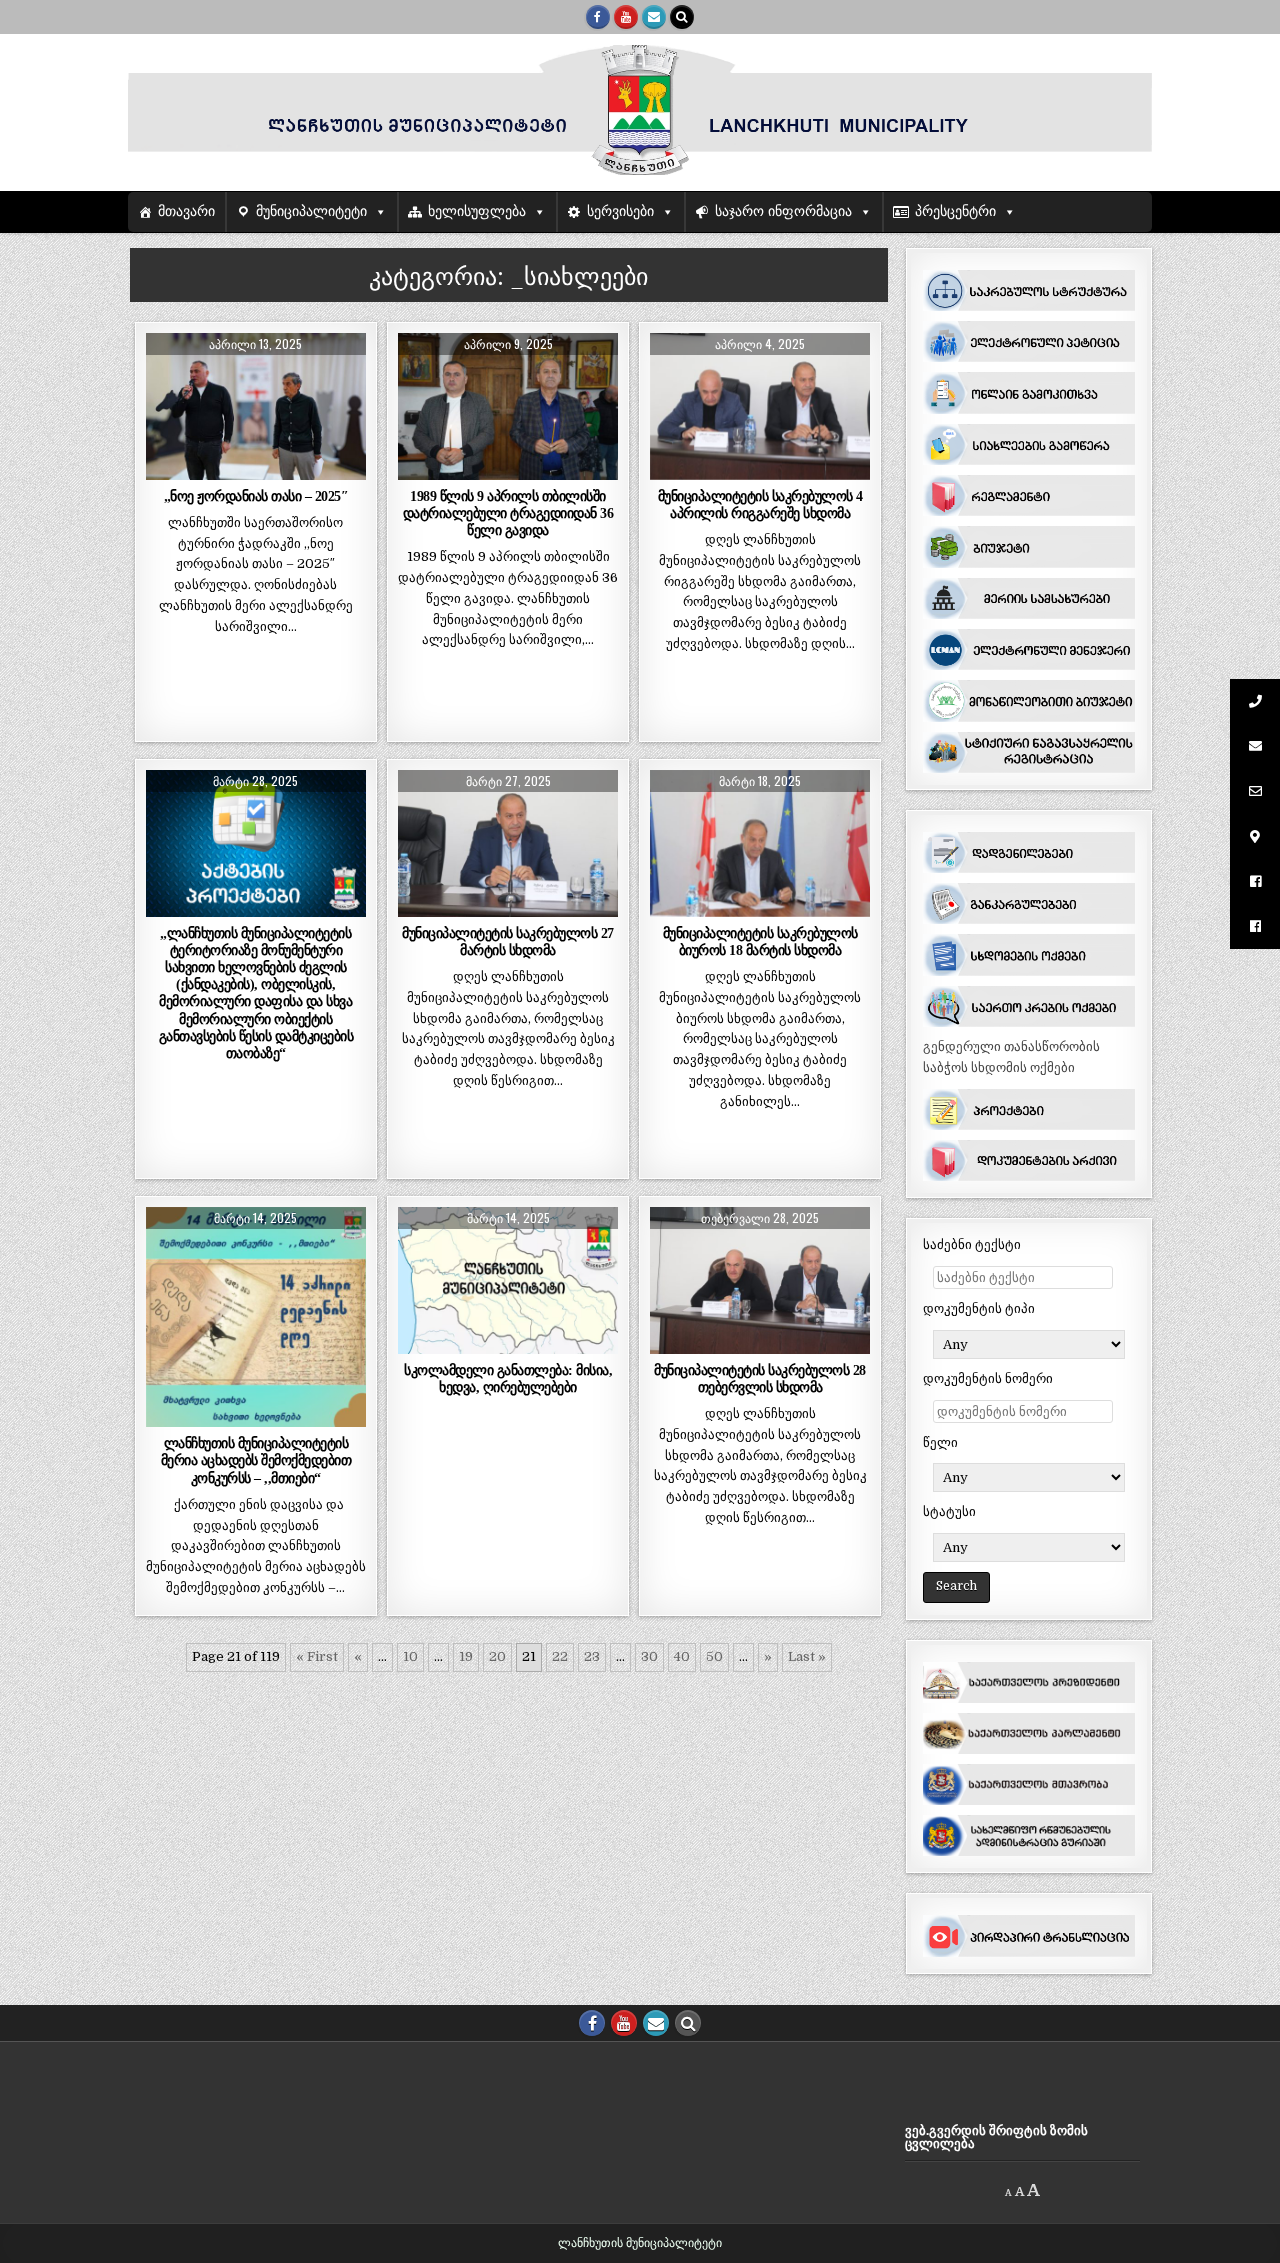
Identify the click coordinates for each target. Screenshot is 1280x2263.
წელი (940, 1442)
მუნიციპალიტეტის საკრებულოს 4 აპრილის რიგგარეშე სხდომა (760, 504)
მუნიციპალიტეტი (311, 211)
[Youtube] (626, 17)
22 (560, 1656)
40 (682, 1656)
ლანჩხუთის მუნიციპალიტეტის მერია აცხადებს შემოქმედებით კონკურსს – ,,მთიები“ (256, 1460)
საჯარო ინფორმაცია (783, 211)
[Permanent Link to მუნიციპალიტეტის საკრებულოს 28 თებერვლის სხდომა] (760, 1280)
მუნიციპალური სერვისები (508, 1276)
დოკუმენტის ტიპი (979, 1308)
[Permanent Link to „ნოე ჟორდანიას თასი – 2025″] (256, 406)
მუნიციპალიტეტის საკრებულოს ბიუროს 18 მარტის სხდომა (760, 941)
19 (466, 1656)
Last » (807, 1656)
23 (592, 1656)
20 (497, 1656)
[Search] (682, 17)
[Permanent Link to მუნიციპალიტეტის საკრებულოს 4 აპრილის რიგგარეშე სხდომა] (760, 406)
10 (410, 1656)
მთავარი (186, 211)
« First (317, 1656)
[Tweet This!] (168, 469)
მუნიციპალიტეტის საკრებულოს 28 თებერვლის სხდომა (760, 1378)
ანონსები (295, 1255)
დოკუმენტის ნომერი (988, 1378)
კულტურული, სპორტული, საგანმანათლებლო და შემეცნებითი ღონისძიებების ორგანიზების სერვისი (256, 1294)
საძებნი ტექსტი (972, 1244)
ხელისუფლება (477, 211)
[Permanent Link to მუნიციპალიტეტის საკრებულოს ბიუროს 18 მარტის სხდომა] (760, 843)
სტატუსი (949, 1511)
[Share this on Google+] (256, 469)
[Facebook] (598, 17)
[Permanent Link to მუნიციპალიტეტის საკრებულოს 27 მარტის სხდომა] (508, 843)
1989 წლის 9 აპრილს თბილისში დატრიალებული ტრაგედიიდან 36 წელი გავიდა (508, 513)
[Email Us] (654, 17)
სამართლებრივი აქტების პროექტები (256, 845)
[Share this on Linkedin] (344, 469)
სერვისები (620, 211)
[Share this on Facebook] (212, 469)
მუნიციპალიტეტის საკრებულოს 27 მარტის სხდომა (508, 941)
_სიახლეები (256, 381)
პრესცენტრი (955, 211)
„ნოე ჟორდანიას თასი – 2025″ (256, 496)
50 (714, 1656)
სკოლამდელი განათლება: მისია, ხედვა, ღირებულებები (508, 1378)
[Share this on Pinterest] (300, 469)
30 (649, 1656)
